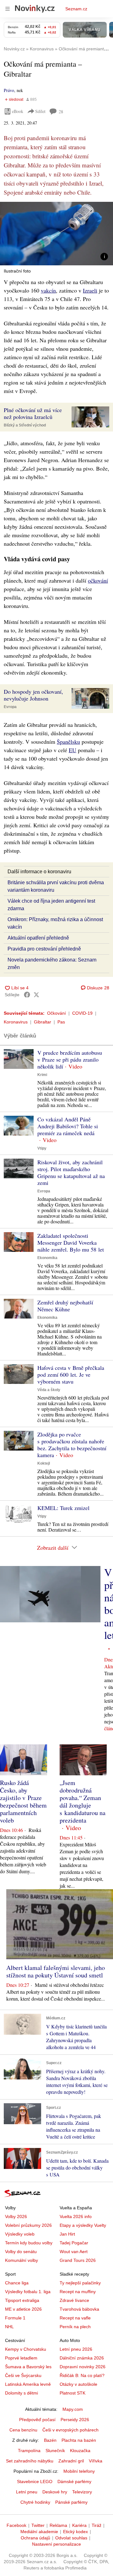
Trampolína (29, 2451)
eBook (18, 111)
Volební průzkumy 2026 (28, 2225)
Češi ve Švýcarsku (23, 2375)
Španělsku (68, 742)
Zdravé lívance (74, 2300)
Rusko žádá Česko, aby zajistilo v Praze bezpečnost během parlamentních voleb (23, 1801)
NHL (9, 2327)
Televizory (82, 2492)
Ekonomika (47, 1258)
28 (61, 112)
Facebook (16, 2525)
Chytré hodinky (35, 2502)
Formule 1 (15, 2318)
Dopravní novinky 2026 (83, 2367)
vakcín (48, 290)
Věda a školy (49, 1390)
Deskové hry (55, 2492)
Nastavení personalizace (56, 2544)
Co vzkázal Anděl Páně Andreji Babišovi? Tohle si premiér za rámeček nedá (68, 1126)
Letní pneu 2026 (76, 2349)
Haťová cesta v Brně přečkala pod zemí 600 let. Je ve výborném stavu (71, 1375)
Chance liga (17, 2283)
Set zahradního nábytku (30, 2461)
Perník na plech (75, 2327)
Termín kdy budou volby (29, 2243)
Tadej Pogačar (74, 2243)
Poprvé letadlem (21, 2358)
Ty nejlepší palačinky (80, 2283)
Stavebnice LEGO (35, 2482)
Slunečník (55, 2451)
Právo (9, 90)
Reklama (58, 2525)
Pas (61, 1022)
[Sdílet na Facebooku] (27, 995)
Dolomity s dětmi (22, 2393)
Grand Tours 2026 (78, 2260)
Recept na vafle (75, 2318)
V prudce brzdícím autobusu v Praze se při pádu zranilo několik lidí (70, 1059)
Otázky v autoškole (78, 2384)
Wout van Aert (74, 2252)
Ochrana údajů (35, 2538)
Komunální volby (22, 2260)
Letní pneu (27, 2492)
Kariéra (79, 2525)
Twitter (38, 2525)
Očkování (56, 1013)
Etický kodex (75, 2532)
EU (73, 750)
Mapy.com (73, 2409)
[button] (56, 234)
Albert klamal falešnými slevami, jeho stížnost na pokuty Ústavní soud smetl (56, 1971)
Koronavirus (16, 1022)
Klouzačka (80, 2451)
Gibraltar (43, 1022)
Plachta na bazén (79, 2440)
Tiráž (97, 2525)
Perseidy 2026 (75, 2420)
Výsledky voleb (20, 2234)
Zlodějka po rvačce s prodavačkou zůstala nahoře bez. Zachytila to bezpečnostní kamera (72, 1445)
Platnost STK (73, 2393)
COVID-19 (82, 1013)
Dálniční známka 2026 (82, 2358)
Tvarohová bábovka (79, 2309)
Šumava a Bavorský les (28, 2367)
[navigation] (8, 9)
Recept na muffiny (78, 2292)
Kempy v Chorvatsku (26, 2349)
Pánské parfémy (71, 2502)
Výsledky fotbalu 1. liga (28, 2292)
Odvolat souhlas (71, 2538)
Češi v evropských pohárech (70, 2430)
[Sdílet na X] (36, 995)
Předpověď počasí (37, 2420)
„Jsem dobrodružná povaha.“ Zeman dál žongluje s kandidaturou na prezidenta (83, 1801)
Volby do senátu (21, 2252)
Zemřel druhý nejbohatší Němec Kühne (65, 1306)
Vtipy (42, 1148)
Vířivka (96, 2461)
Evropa (10, 707)
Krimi (42, 1075)
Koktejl (44, 1463)
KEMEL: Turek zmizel (63, 1508)
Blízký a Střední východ (25, 425)
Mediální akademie (39, 2532)
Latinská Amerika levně (28, 2384)
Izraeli (90, 290)
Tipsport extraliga (22, 2300)
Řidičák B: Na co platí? (82, 2375)
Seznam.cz (76, 9)
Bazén (50, 2440)
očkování (98, 580)
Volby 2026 (16, 2216)
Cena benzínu (23, 2430)
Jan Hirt (67, 2234)
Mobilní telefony (79, 2471)
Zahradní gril (71, 2461)
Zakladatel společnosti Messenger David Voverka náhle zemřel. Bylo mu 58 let (71, 1242)
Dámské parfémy (74, 2482)
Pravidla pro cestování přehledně (44, 949)
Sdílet (40, 111)
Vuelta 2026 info (76, 2216)
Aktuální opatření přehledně (38, 938)
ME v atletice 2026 (23, 2309)
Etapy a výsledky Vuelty (83, 2225)
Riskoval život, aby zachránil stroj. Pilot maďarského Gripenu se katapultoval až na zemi (71, 1172)
